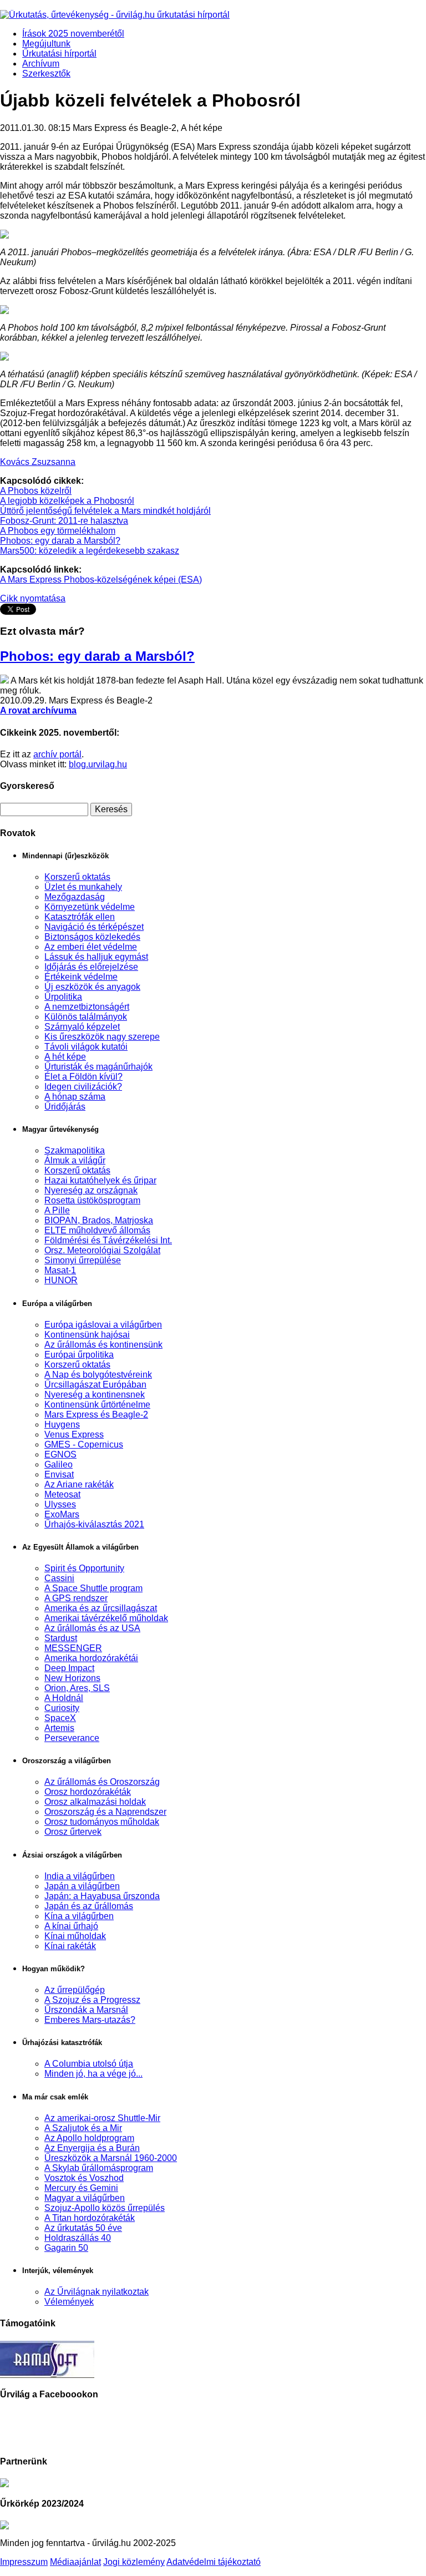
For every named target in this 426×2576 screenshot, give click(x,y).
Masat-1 (60, 1270)
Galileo (59, 1464)
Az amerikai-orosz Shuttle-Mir (102, 2118)
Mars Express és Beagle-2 (96, 1414)
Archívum (41, 64)
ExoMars (62, 1514)
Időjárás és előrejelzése (91, 967)
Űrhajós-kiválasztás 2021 (94, 1524)
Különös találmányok (86, 1017)
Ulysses (60, 1504)
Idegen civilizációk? (83, 1087)
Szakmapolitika (75, 1150)
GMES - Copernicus (84, 1444)
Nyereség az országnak (91, 1190)
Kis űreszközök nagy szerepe (102, 1037)
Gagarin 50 (66, 2248)
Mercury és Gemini (81, 2188)
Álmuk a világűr (75, 1160)
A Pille (57, 1210)
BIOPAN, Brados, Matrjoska (99, 1220)
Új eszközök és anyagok (92, 987)
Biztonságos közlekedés (92, 937)
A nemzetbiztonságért (87, 1007)
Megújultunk (46, 44)
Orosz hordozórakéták (88, 1792)
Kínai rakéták (70, 1946)
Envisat (59, 1474)
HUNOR (61, 1280)
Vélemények (69, 2302)
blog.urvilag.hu (98, 764)
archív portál (57, 754)
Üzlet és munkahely (83, 887)
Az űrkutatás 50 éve (83, 2228)
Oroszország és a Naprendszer (105, 1812)
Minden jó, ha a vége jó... (93, 2074)
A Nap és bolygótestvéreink (98, 1375)
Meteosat (62, 1494)
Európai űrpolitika (79, 1355)
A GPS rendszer (76, 1598)
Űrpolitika (63, 997)
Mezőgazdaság (75, 897)
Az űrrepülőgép (75, 1990)
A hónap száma (75, 1097)
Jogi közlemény (134, 2562)
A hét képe (65, 1057)
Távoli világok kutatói (86, 1047)
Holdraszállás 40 (78, 2238)
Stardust (61, 1638)
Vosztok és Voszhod (84, 2178)
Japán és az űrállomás (89, 1906)
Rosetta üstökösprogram (92, 1200)
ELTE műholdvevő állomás (97, 1230)
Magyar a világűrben (85, 2198)
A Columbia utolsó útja (89, 2064)
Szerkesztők (46, 74)
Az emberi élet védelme (91, 947)
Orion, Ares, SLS (77, 1688)
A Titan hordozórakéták (90, 2218)
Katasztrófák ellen (80, 917)
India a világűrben (80, 1876)
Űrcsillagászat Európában (95, 1385)
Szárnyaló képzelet (82, 1027)
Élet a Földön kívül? (83, 1077)
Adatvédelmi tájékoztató (214, 2562)
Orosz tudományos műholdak (102, 1822)
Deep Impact (69, 1668)
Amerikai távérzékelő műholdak (106, 1618)
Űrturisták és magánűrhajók (98, 1067)
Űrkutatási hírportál (59, 54)
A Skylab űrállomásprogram (99, 2168)
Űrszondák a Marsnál (86, 2010)
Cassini (59, 1578)
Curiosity (62, 1708)
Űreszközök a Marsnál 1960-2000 (111, 2158)
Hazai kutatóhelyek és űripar (100, 1180)
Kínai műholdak (75, 1936)
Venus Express (74, 1434)
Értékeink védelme (81, 977)
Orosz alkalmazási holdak (95, 1802)
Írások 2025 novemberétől (73, 34)
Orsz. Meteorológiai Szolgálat (102, 1250)
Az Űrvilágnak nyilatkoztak (97, 2292)
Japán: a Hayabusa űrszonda (102, 1896)
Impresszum (24, 2562)
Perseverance (72, 1738)
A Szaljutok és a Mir (83, 2128)
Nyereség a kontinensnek (95, 1395)
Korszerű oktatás (77, 877)
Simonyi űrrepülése (83, 1260)
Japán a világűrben (82, 1886)
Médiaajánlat (75, 2562)
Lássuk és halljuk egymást (96, 957)
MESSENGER (73, 1648)
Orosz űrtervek (73, 1832)
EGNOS (60, 1454)
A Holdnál (64, 1698)
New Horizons (72, 1678)
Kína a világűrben (79, 1916)
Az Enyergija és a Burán (92, 2148)
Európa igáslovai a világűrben (103, 1325)
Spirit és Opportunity (84, 1568)
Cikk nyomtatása (33, 598)
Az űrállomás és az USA (92, 1628)
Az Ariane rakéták (79, 1484)
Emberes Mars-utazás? (90, 2020)
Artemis (59, 1728)
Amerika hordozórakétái (91, 1658)
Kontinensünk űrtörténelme (97, 1405)
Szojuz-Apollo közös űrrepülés (105, 2208)
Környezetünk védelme (90, 907)
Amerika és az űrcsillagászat (101, 1608)
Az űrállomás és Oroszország (102, 1782)
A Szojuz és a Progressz (92, 2000)
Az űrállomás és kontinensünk (103, 1345)
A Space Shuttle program (93, 1588)
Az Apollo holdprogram (89, 2138)
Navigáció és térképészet (94, 927)
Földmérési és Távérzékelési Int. (108, 1240)
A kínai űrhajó (71, 1926)
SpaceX (60, 1718)
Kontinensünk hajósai (87, 1335)
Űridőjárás (65, 1107)
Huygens (62, 1424)
